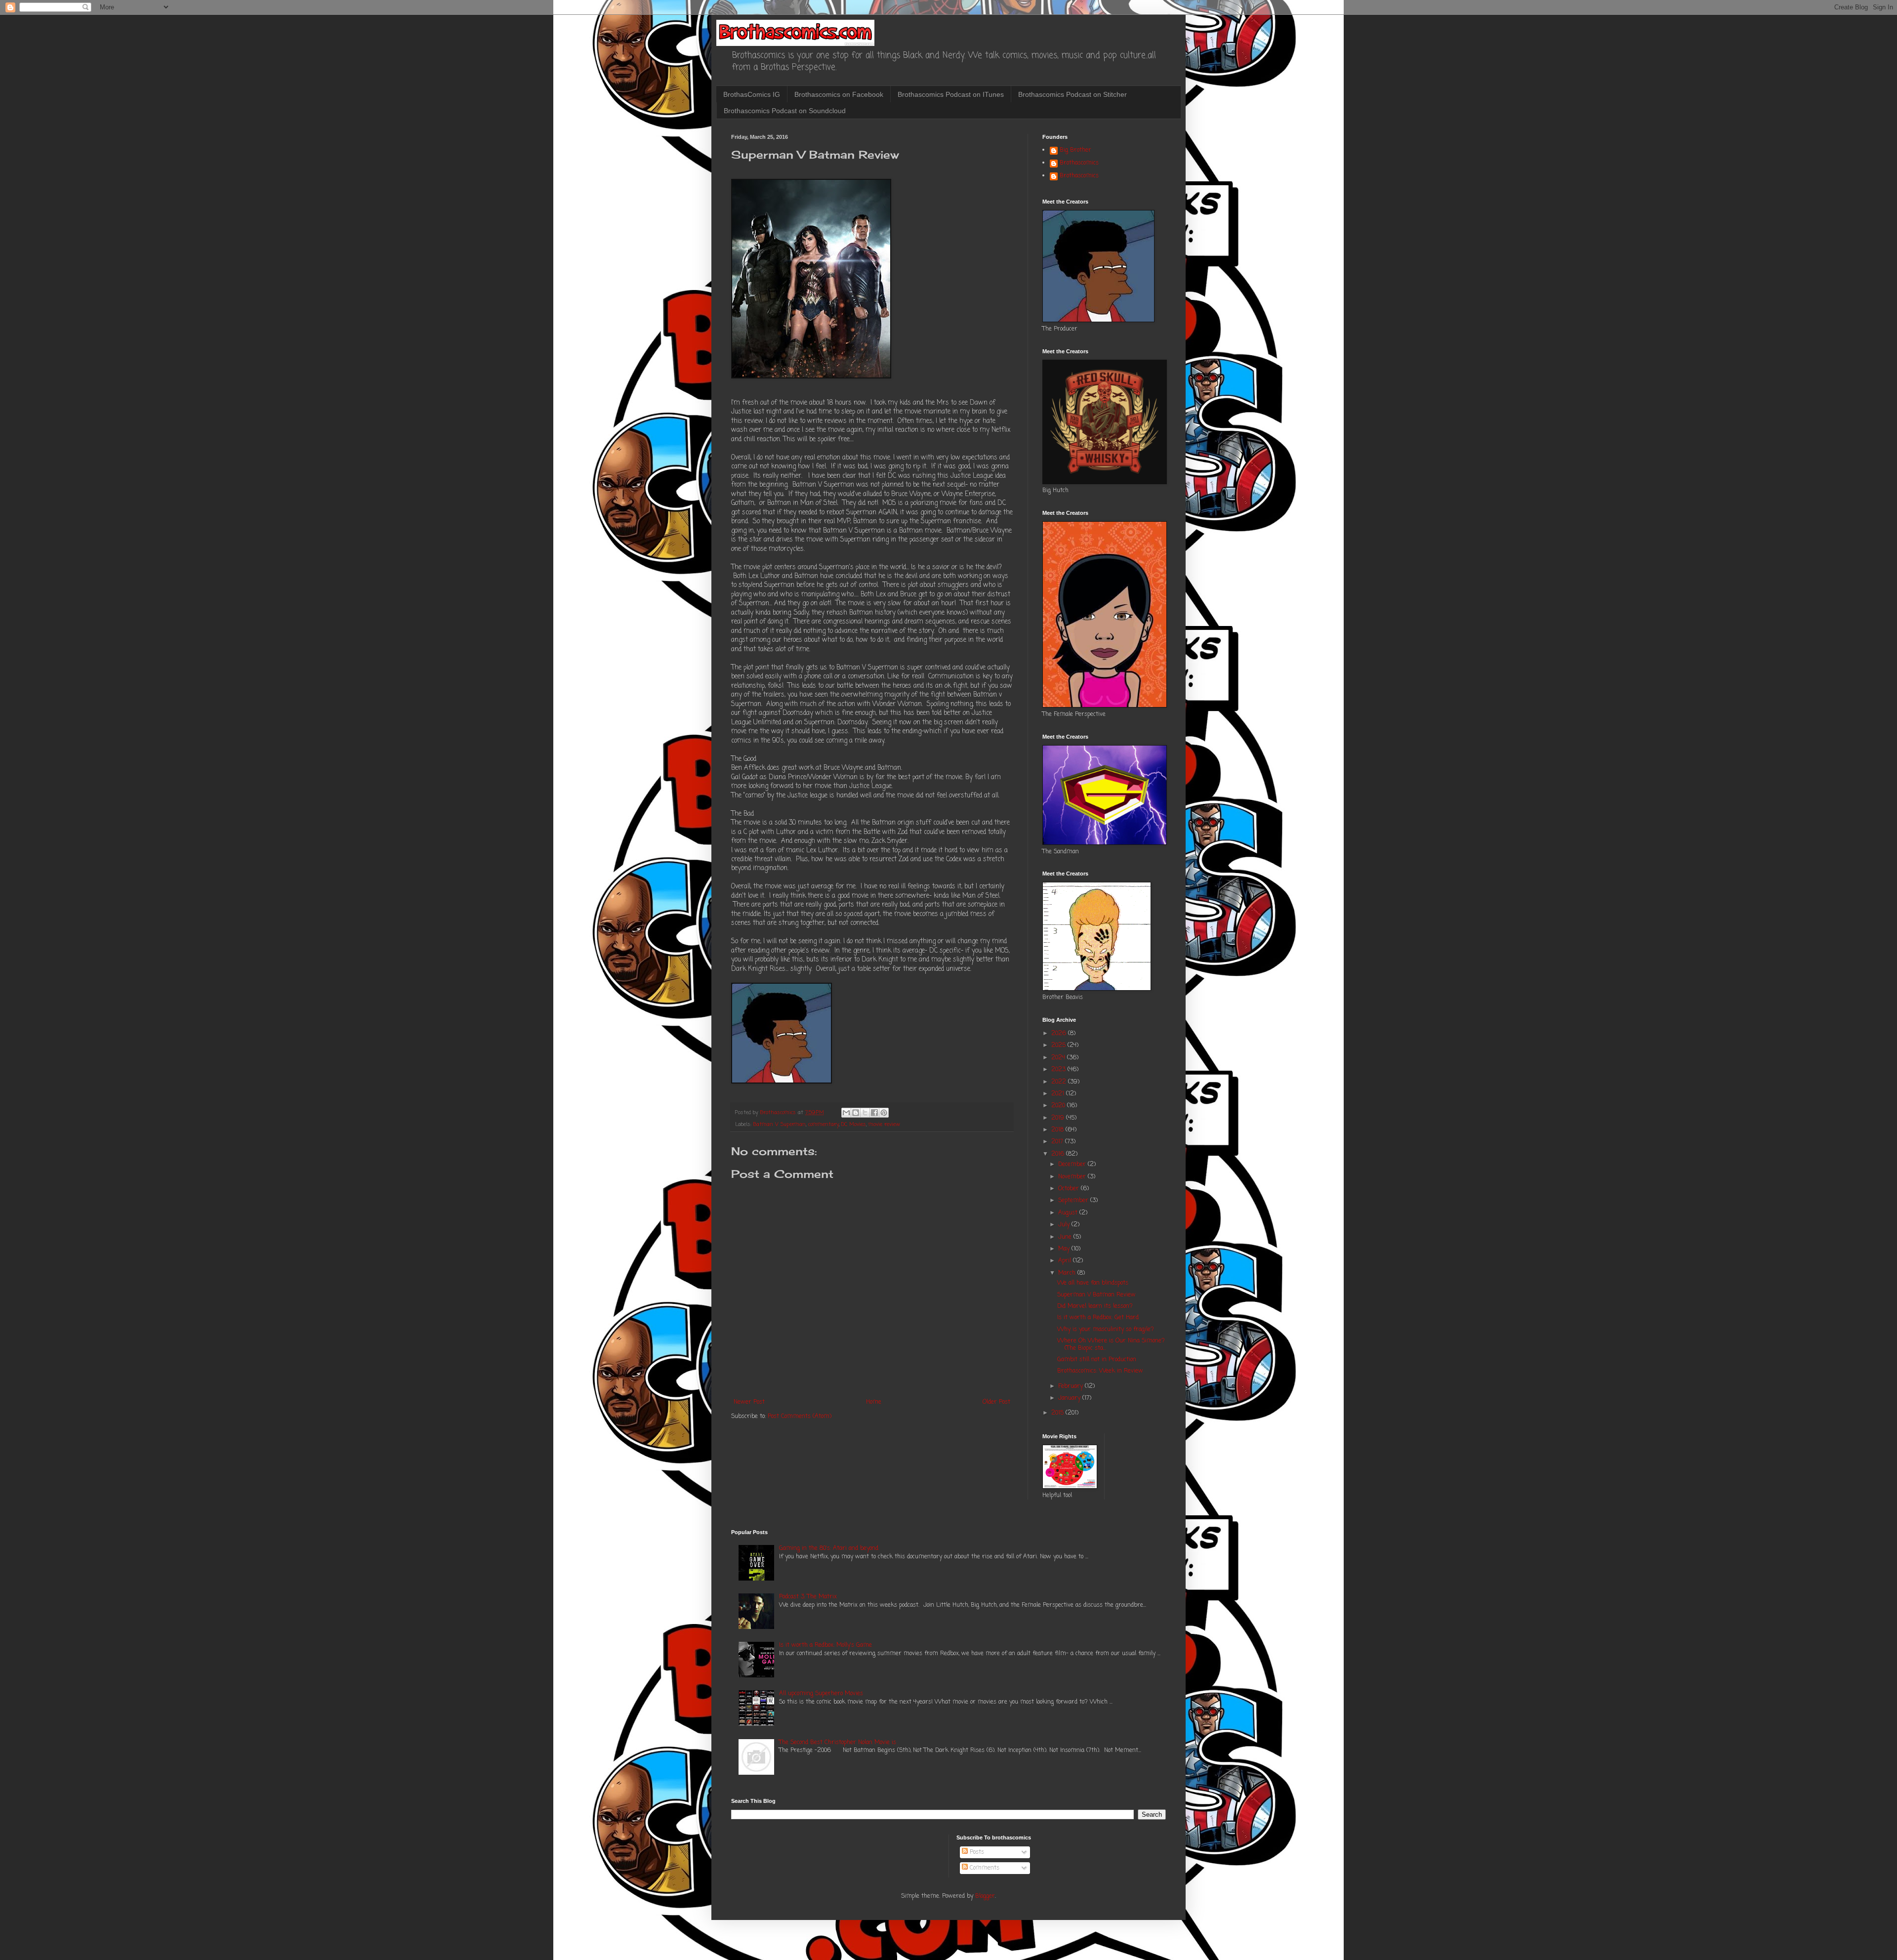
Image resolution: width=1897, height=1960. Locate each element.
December (1073, 1165)
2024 (1059, 1058)
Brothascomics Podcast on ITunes (951, 94)
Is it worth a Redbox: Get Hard (1098, 1318)
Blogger (985, 1896)
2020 (1059, 1106)
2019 (1059, 1118)
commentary (824, 1125)
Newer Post (749, 1402)
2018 (1058, 1130)
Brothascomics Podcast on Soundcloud (785, 111)
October (1070, 1189)
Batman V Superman (780, 1125)
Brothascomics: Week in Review (1100, 1371)
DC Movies (854, 1125)
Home (874, 1402)
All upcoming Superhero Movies (821, 1694)
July (1065, 1225)
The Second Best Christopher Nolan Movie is (838, 1743)
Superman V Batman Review (1096, 1295)
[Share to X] (865, 1113)
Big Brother (1075, 151)
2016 (1059, 1154)
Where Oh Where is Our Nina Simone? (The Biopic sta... (1111, 1344)
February (1072, 1386)
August (1069, 1213)
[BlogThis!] (856, 1113)
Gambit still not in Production (1097, 1360)
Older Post (996, 1402)
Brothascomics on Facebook (839, 94)
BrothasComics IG (752, 94)
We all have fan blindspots (1093, 1283)
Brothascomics (1079, 164)
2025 (1059, 1045)
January (1070, 1398)
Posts (976, 1852)
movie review (884, 1125)
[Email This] (846, 1113)
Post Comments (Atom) (800, 1417)
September (1074, 1201)
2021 (1059, 1094)
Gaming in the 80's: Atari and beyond (829, 1548)
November (1073, 1177)
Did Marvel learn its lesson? (1095, 1306)
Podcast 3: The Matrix (808, 1597)
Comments (984, 1868)
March (1068, 1273)
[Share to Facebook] (874, 1113)
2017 (1058, 1142)
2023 (1059, 1070)
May (1065, 1249)
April (1066, 1261)
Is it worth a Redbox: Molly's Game (825, 1645)
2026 (1060, 1034)
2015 (1058, 1413)
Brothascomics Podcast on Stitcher (1072, 94)
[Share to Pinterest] (884, 1113)
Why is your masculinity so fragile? (1106, 1330)
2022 (1060, 1082)
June (1066, 1237)
